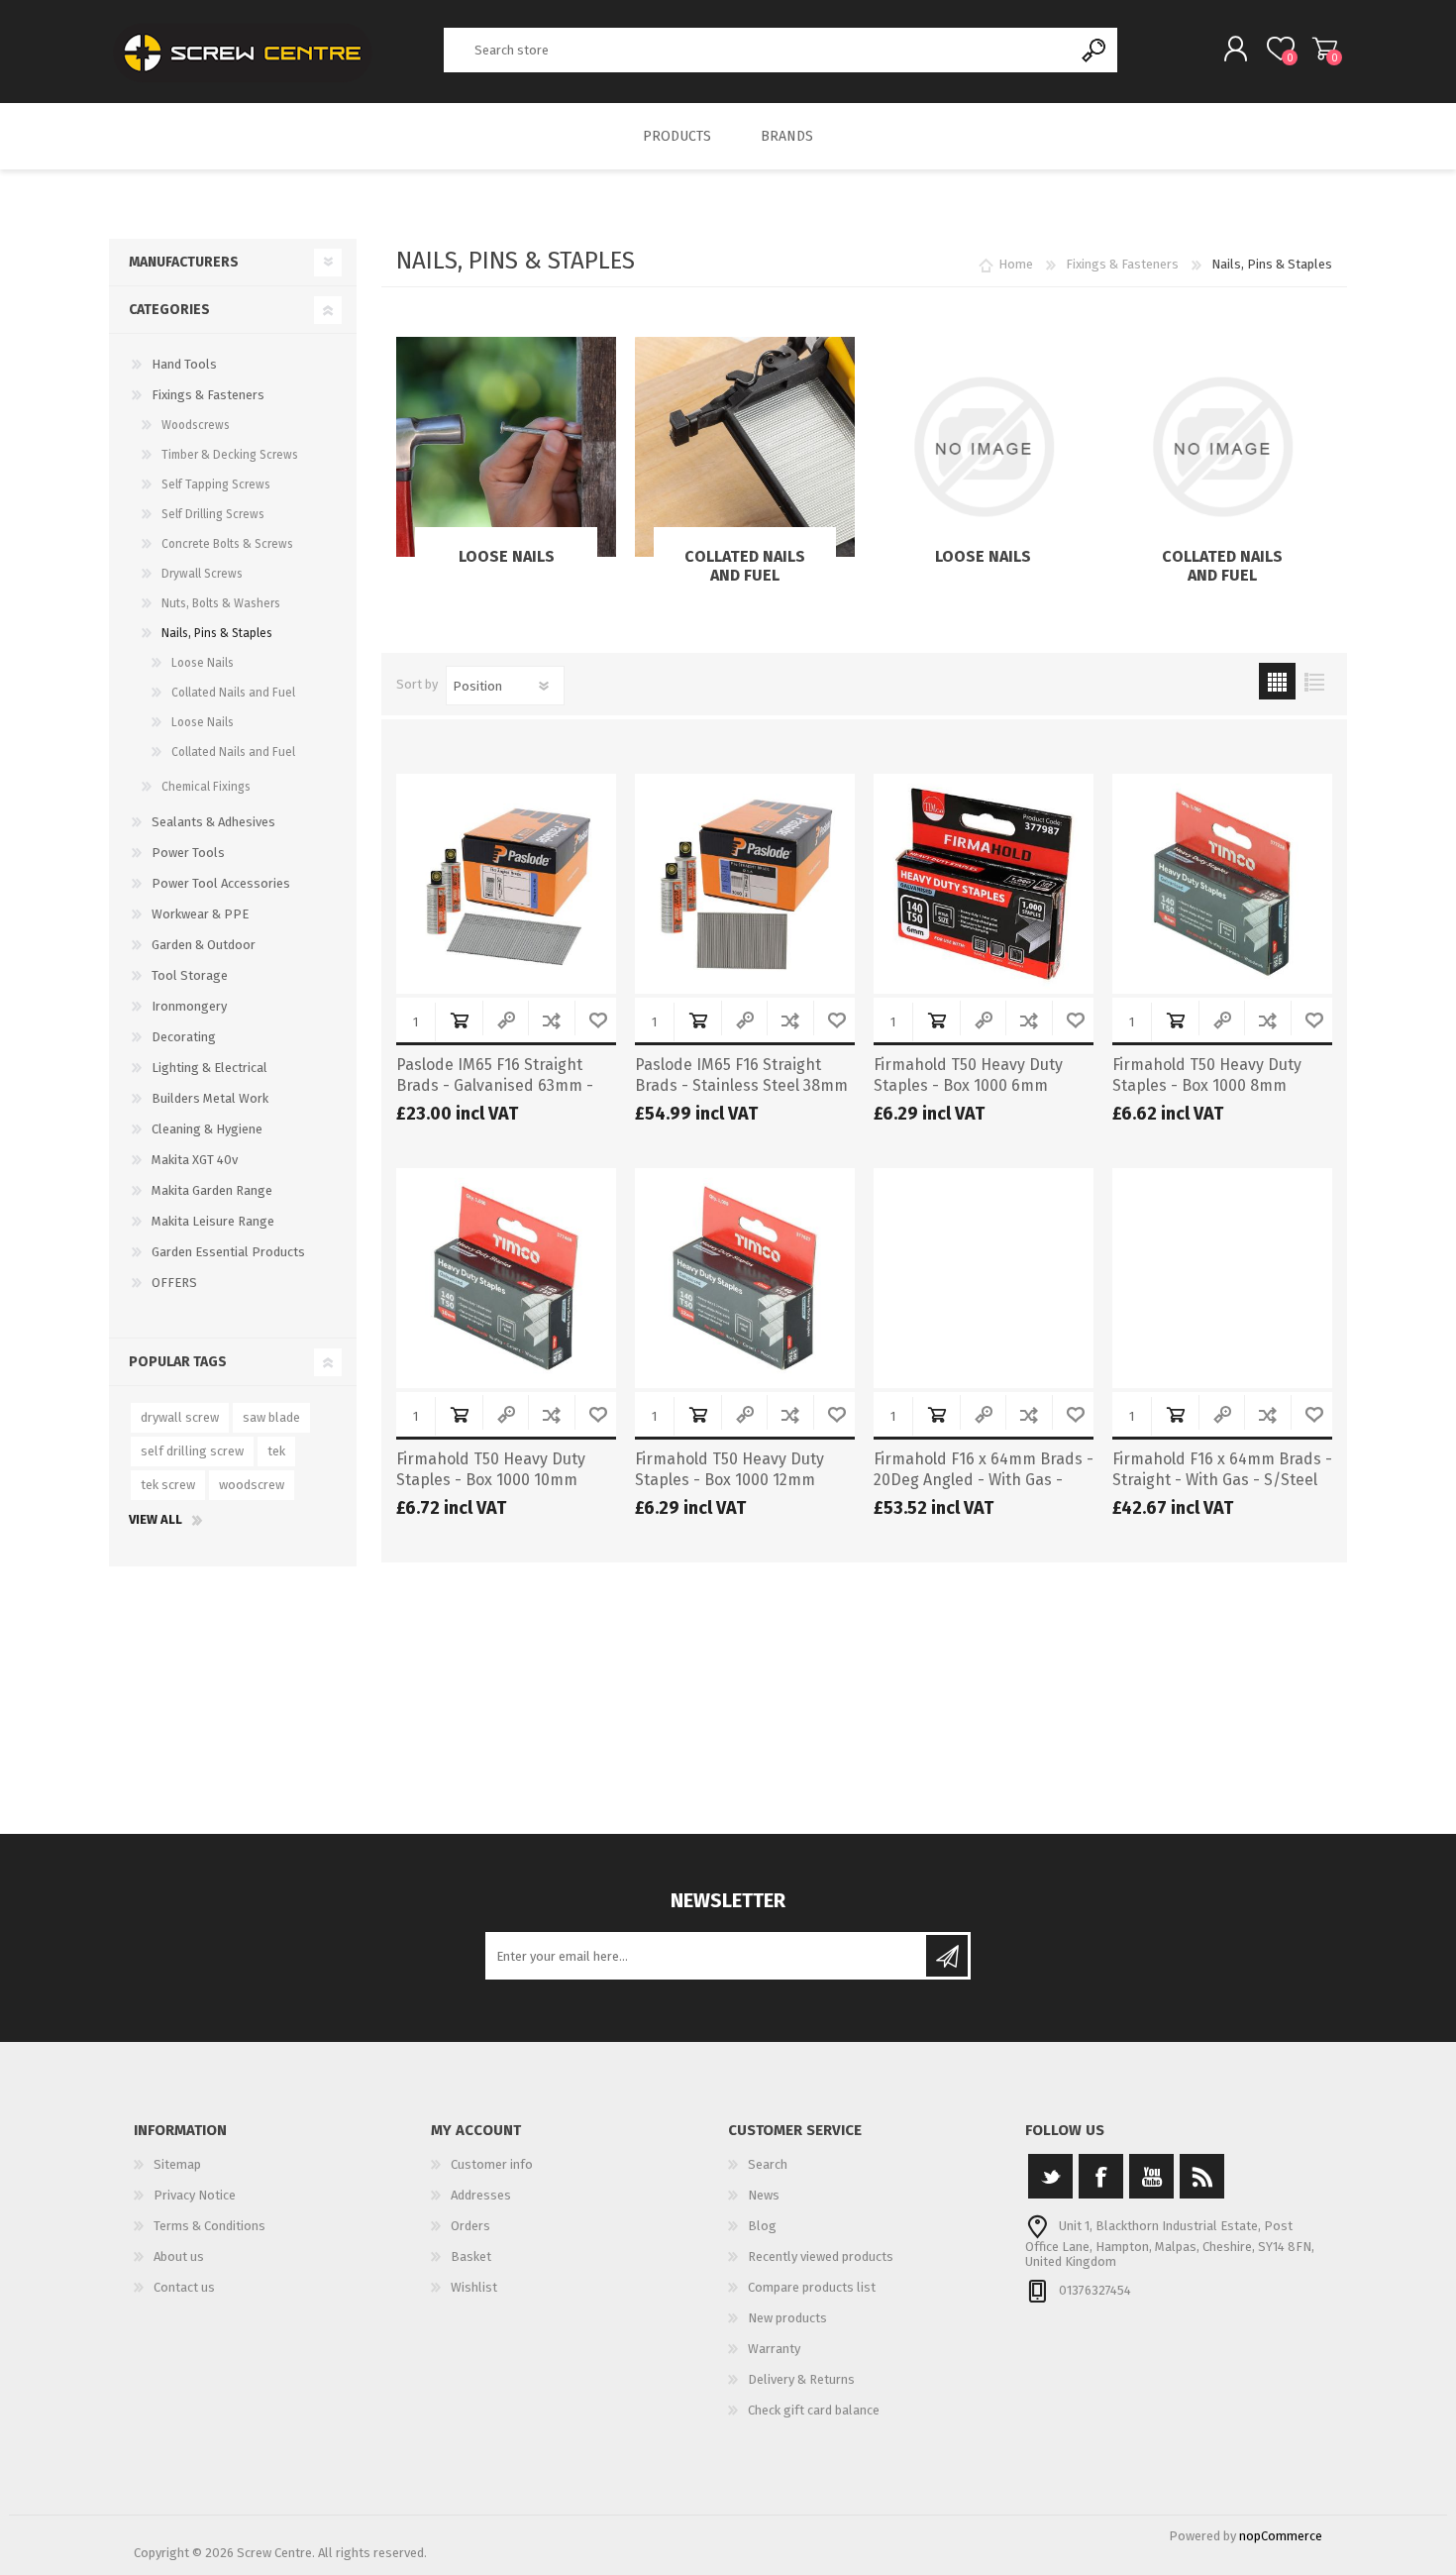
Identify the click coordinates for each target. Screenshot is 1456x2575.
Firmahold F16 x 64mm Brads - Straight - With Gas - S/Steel (1222, 1469)
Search (1095, 50)
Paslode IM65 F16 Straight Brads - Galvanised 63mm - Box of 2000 (495, 1085)
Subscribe (947, 1956)
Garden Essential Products (228, 1252)
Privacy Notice (195, 2195)
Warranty (774, 2349)
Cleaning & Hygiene (207, 1129)
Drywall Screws (202, 574)
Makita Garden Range (212, 1190)
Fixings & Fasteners (208, 395)
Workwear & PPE (200, 914)
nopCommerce (1281, 2536)
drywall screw (180, 1417)
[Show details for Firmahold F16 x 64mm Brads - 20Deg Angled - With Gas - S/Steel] (984, 1278)
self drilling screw (192, 1451)
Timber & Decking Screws (230, 455)
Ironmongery (189, 1006)
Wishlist (474, 2287)
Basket (1325, 49)
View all (156, 1519)
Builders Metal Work (210, 1098)
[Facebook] (1101, 2176)
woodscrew (252, 1485)
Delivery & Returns (801, 2379)
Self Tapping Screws (216, 484)
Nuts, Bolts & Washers (221, 603)
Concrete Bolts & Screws (227, 544)
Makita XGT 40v (195, 1160)
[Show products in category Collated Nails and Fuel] (745, 447)
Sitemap (177, 2164)
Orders (470, 2226)
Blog (762, 2226)
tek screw (168, 1485)
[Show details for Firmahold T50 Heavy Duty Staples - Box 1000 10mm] (506, 1278)
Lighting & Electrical (209, 1068)
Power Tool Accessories (221, 883)
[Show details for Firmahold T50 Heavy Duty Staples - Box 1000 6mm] (984, 884)
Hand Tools (184, 364)
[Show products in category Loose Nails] (506, 447)
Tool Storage (190, 975)
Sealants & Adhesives (213, 822)
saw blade (271, 1417)
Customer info (492, 2164)
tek (276, 1451)
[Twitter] (1050, 2176)
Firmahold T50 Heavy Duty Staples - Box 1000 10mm (491, 1469)
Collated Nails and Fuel (745, 566)
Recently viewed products (821, 2256)
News (764, 2195)
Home (1016, 264)
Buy (459, 1020)
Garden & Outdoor (204, 945)
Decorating (184, 1037)
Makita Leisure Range (213, 1221)
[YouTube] (1151, 2176)
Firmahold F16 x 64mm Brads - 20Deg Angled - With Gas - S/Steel (984, 1480)
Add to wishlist (598, 1020)
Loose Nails (507, 556)
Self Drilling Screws (213, 514)
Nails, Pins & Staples (217, 633)
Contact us (184, 2287)
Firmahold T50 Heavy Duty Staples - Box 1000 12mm (729, 1469)
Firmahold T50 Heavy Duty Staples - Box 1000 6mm (968, 1075)
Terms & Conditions (209, 2226)
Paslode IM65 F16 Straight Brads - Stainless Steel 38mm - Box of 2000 (741, 1085)
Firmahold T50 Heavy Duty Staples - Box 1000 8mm (1207, 1075)
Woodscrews (196, 425)
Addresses (481, 2195)
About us (179, 2256)
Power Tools (188, 853)
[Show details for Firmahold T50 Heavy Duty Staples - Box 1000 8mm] (1222, 884)
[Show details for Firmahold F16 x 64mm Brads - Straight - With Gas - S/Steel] (1222, 1278)
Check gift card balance (814, 2410)
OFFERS (174, 1283)
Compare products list (812, 2287)
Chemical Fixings (206, 787)
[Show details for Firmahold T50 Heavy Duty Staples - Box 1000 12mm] (745, 1278)
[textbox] (759, 50)
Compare (551, 1020)
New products (787, 2318)
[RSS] (1202, 2176)
